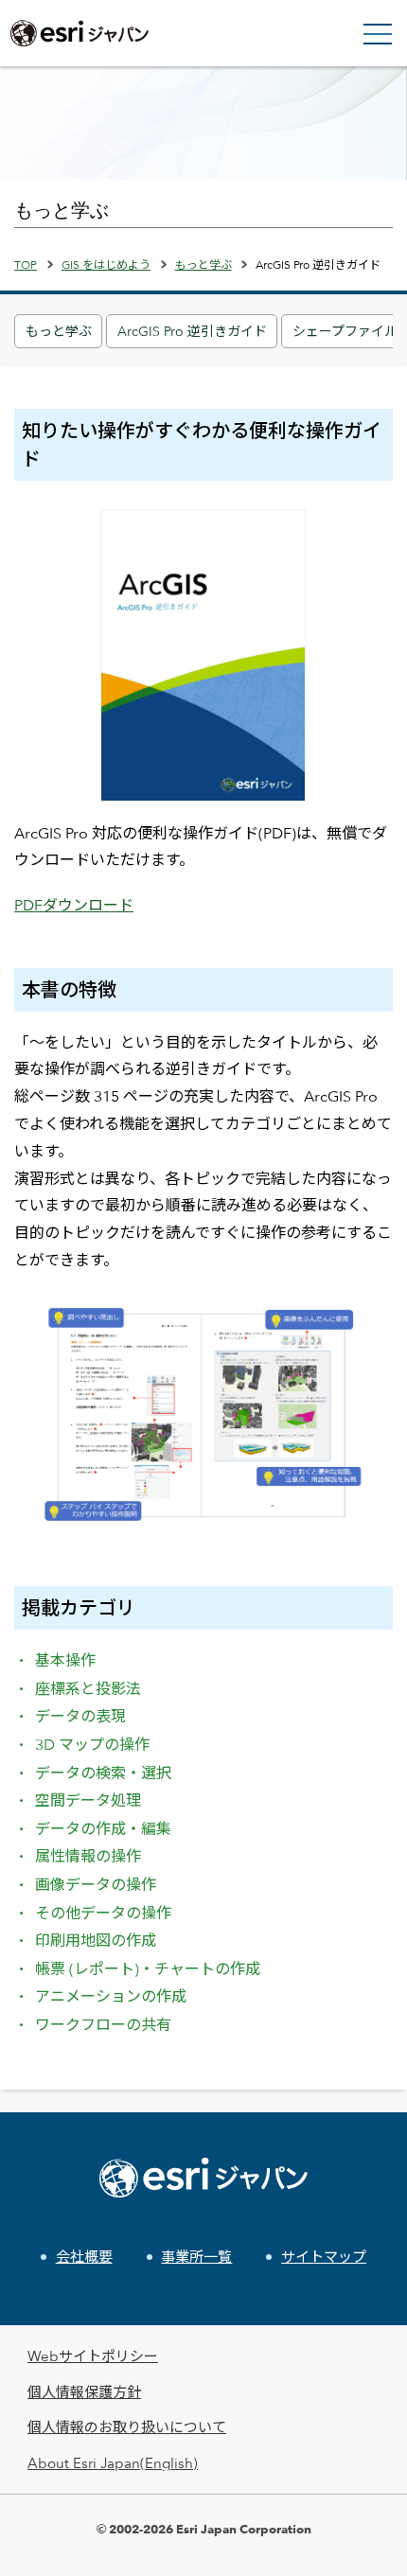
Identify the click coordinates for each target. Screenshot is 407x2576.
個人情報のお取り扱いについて (127, 2427)
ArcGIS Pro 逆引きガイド (192, 331)
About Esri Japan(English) (113, 2463)
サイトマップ (324, 2257)
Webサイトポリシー (93, 2356)
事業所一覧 (196, 2257)
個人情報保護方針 (84, 2392)
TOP (26, 264)
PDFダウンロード (74, 905)
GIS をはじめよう (106, 264)
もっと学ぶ (59, 331)
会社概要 (84, 2257)
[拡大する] (368, 1318)
